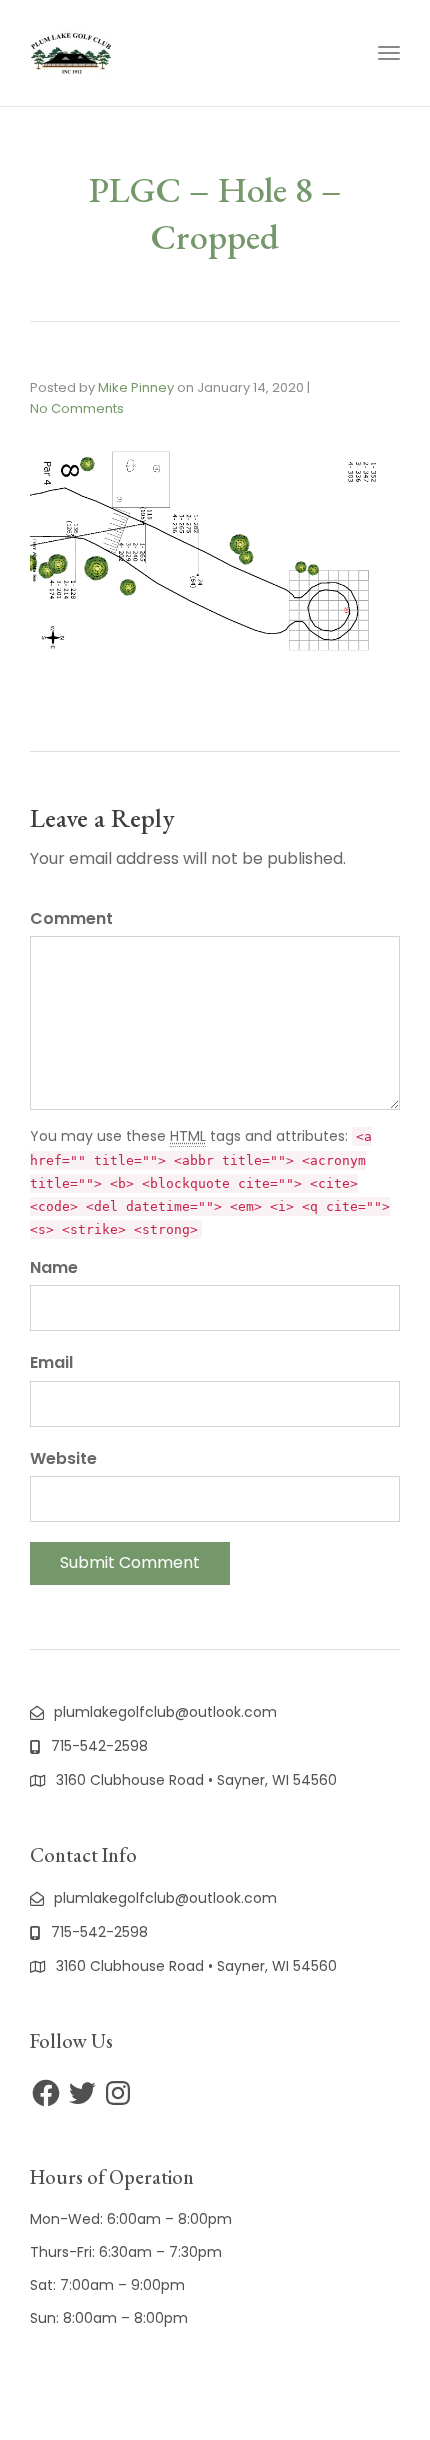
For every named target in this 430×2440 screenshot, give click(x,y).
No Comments (77, 408)
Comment (71, 918)
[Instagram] (118, 2093)
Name (54, 1267)
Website (63, 1458)
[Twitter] (82, 2093)
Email (51, 1362)
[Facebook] (46, 2093)
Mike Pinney (136, 387)
